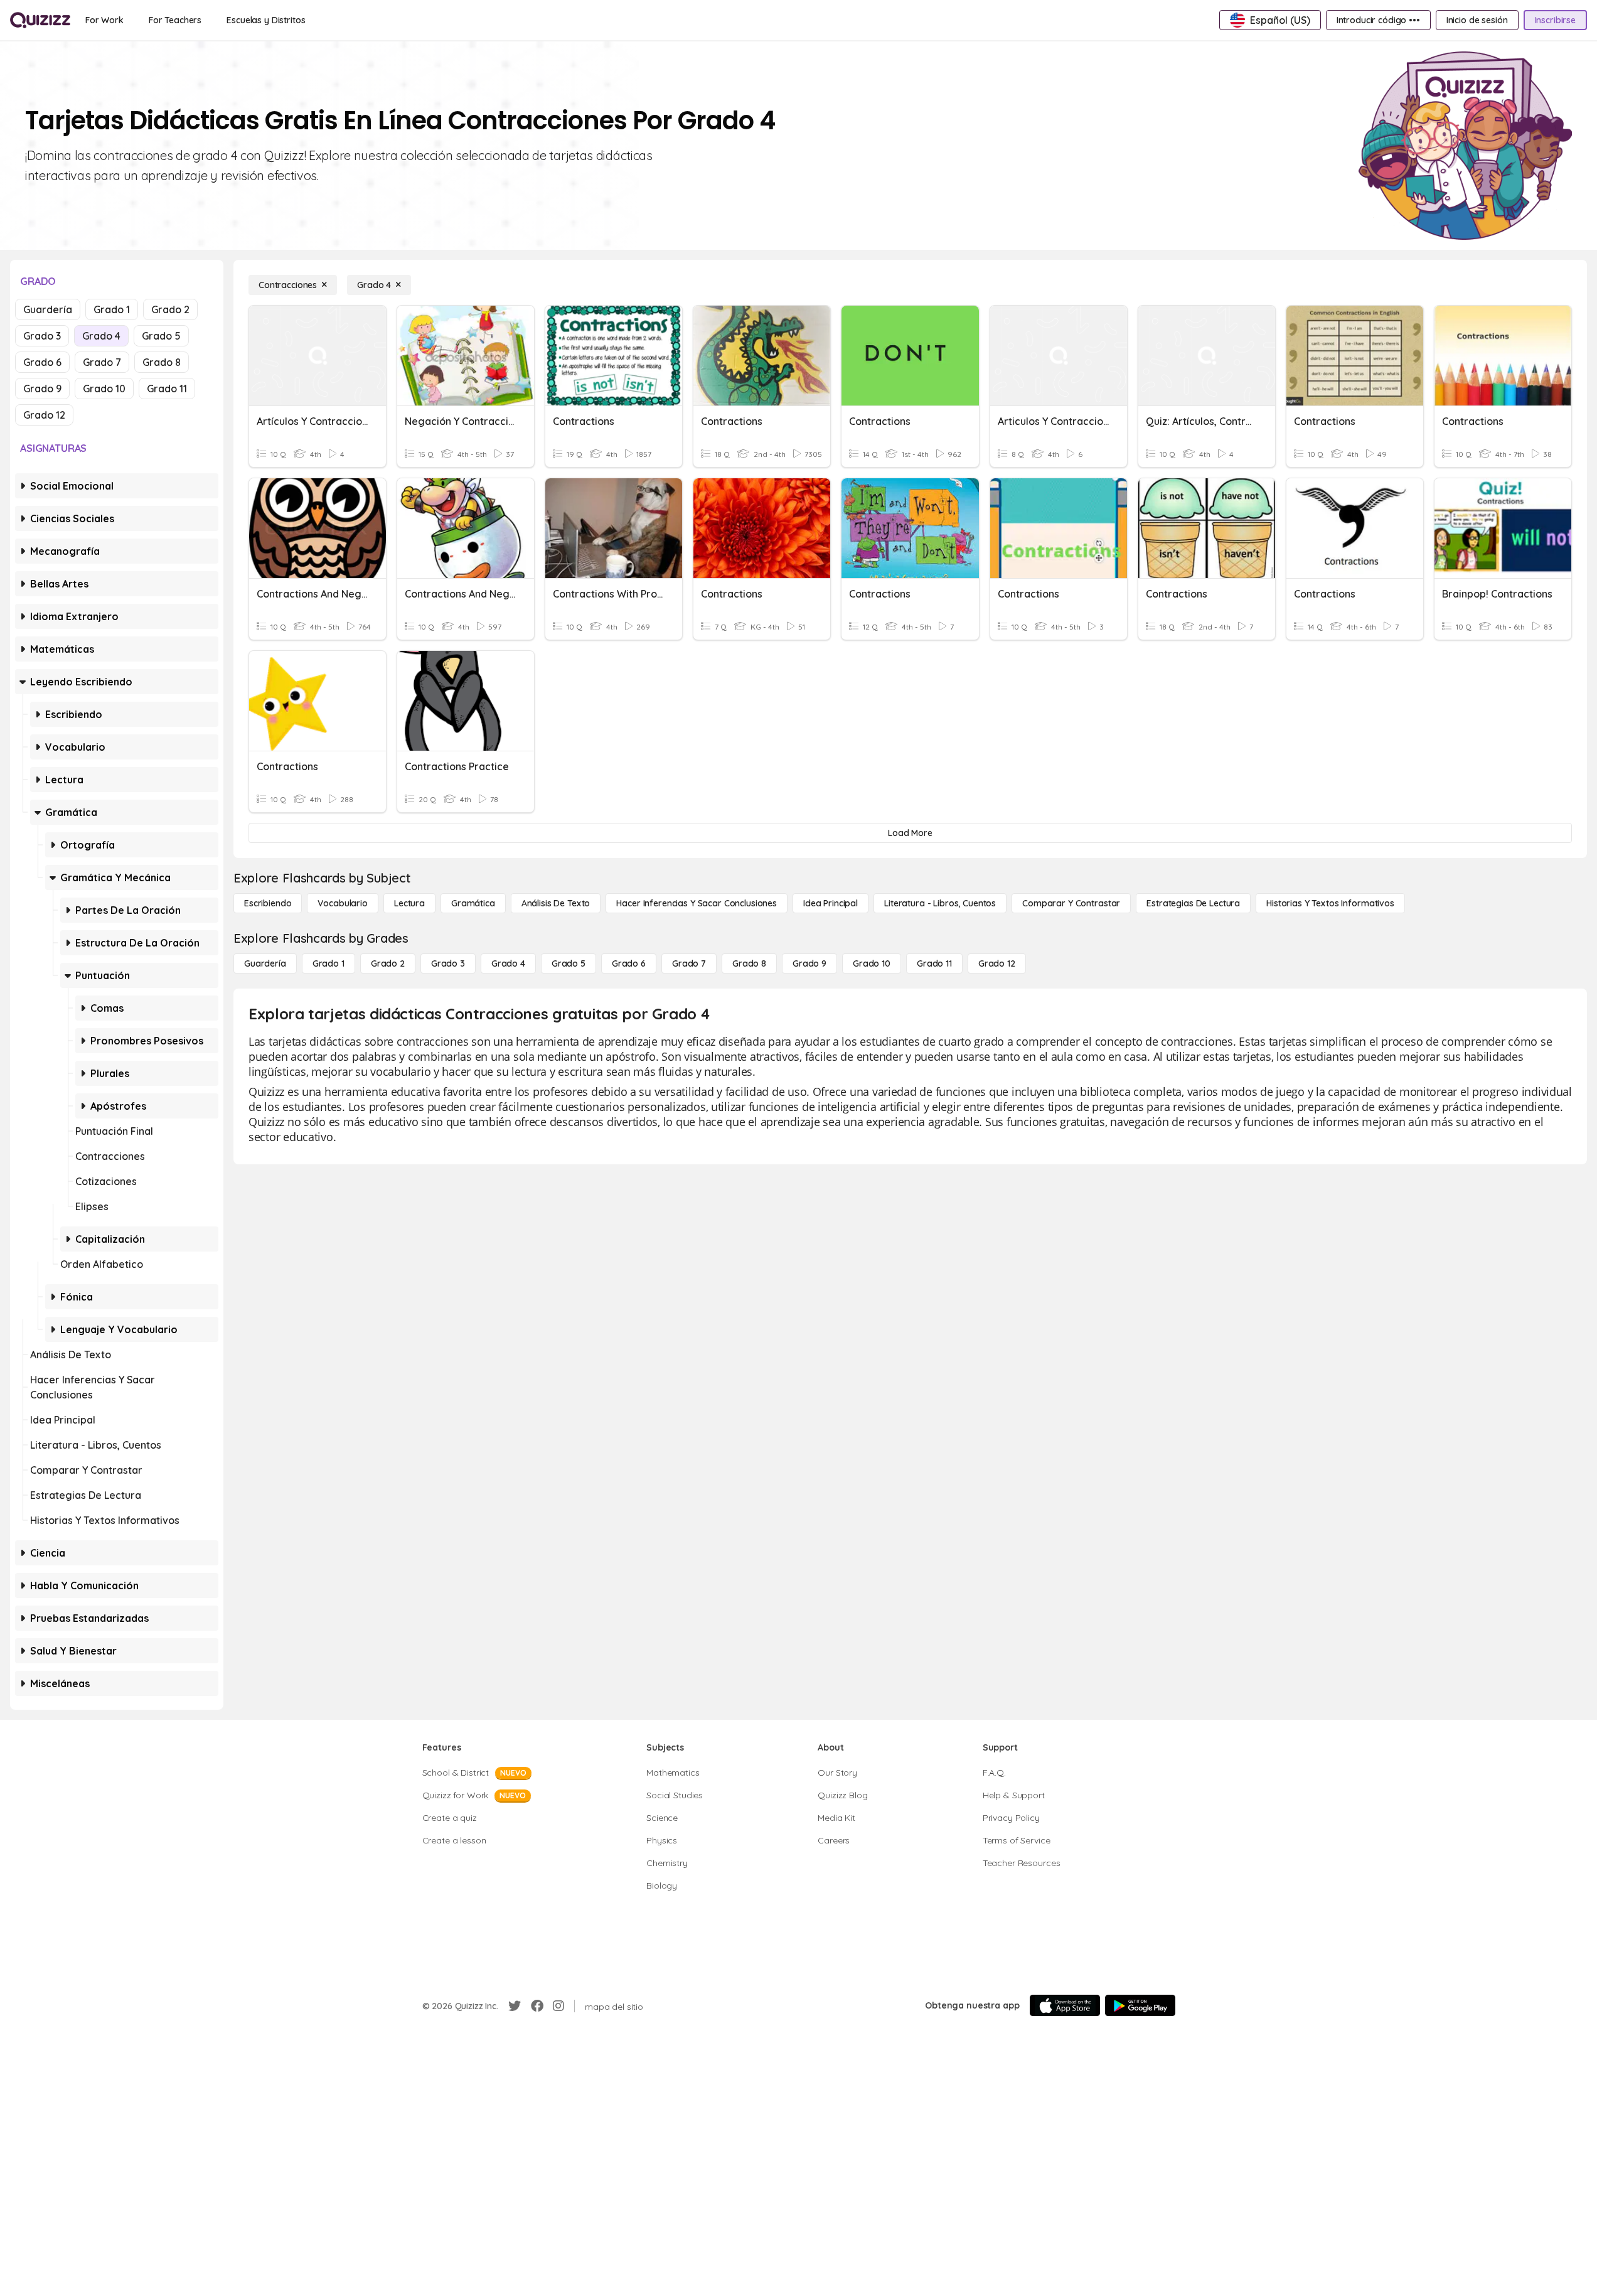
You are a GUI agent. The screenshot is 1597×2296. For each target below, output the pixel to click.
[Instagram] (558, 2006)
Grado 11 (167, 389)
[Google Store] (1140, 2005)
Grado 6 (42, 362)
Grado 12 (44, 415)
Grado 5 (161, 336)
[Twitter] (515, 2006)
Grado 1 (112, 309)
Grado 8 (162, 362)
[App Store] (1065, 2005)
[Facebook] (537, 2006)
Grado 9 (42, 389)
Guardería (48, 309)
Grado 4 (101, 336)
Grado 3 (42, 336)
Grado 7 (102, 362)
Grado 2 (170, 309)
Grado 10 (104, 389)
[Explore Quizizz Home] (40, 20)
